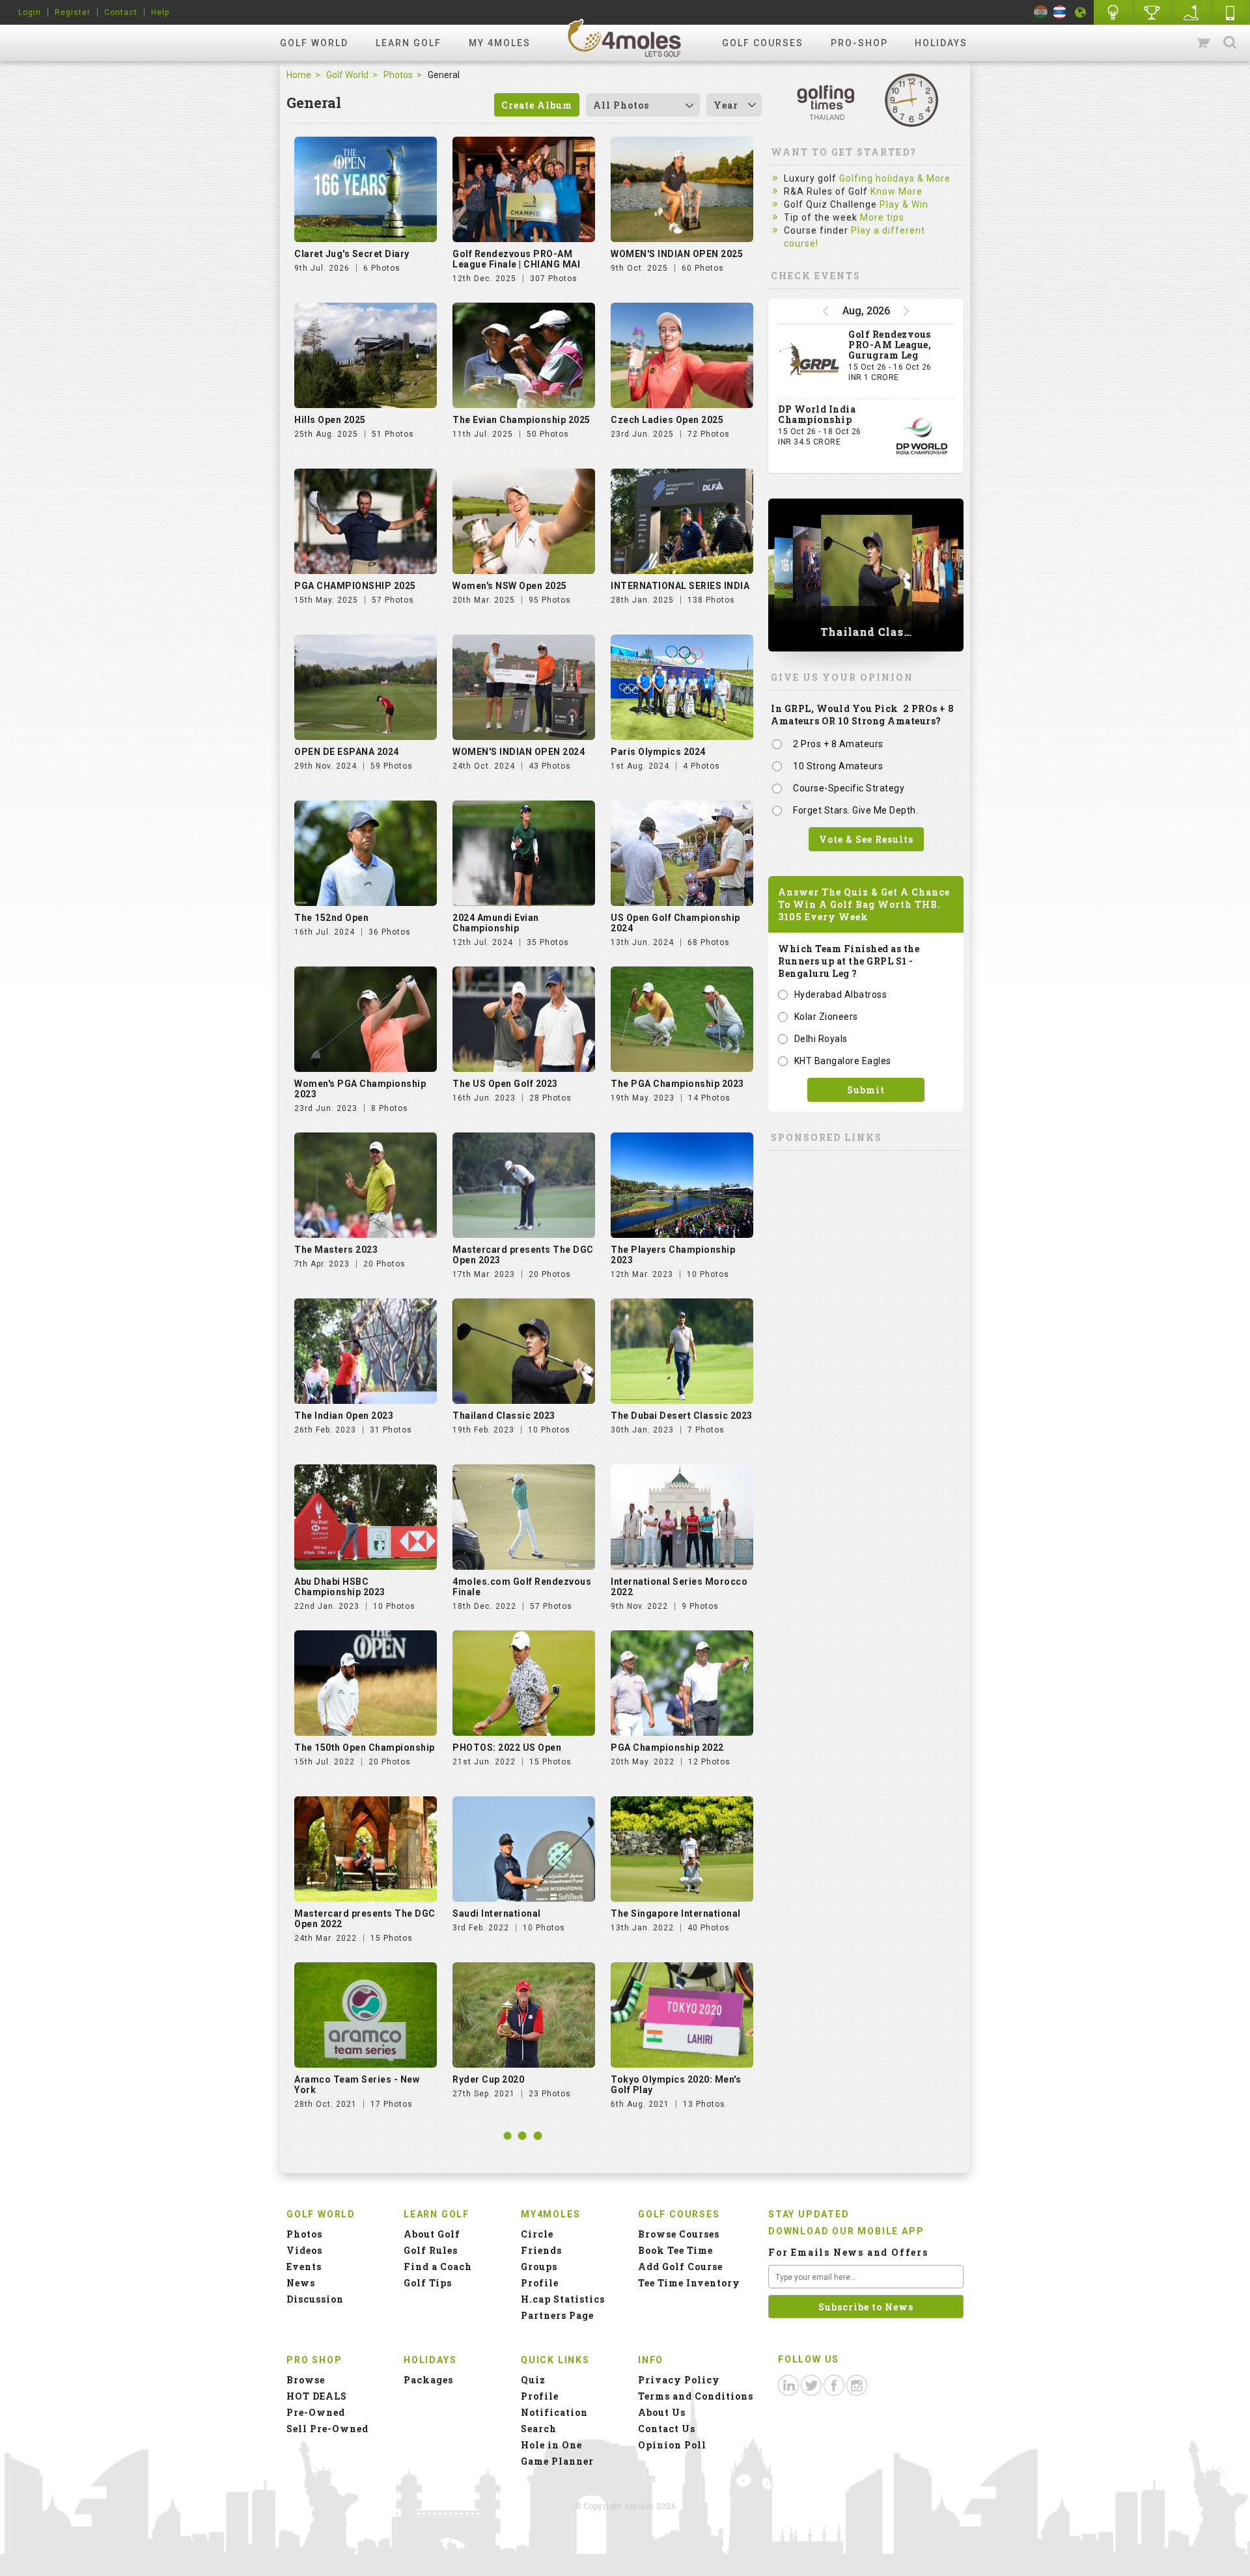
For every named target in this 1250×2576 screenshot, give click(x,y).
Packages (428, 2380)
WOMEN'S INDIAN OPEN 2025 (677, 254)
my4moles (625, 38)
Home (299, 75)
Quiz (533, 2380)
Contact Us (667, 2429)
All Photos (621, 105)
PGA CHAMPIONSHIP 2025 (355, 586)
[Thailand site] (1060, 12)
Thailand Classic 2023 (504, 1416)
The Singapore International (676, 1913)
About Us (662, 2412)
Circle (537, 2234)
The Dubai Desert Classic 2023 (682, 1416)
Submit (866, 1090)
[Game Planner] (1191, 12)
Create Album (537, 105)
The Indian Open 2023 (344, 1416)
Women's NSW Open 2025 (510, 586)
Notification (554, 2412)
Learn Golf (409, 43)
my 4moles (500, 43)
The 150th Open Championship (365, 1747)
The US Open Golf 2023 (505, 1084)
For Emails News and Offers (848, 2252)
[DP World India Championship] (922, 436)
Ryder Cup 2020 (488, 2079)
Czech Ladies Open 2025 (667, 420)
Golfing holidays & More (895, 178)
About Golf (432, 2234)
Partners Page (557, 2315)
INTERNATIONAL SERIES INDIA (680, 586)
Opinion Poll (672, 2445)
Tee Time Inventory (689, 2283)
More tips (882, 217)
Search (1230, 43)
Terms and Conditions (696, 2396)
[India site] (1041, 12)
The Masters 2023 (336, 1250)
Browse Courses (679, 2234)
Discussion (315, 2299)
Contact (121, 12)
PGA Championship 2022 (667, 1747)
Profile (540, 2283)
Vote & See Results (866, 839)
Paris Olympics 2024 (658, 752)
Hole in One (1152, 12)
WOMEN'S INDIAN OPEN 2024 (519, 752)
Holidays (941, 43)
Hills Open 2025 (330, 420)
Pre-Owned (316, 2412)
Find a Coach (438, 2267)
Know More (896, 191)
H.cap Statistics (563, 2299)
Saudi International (497, 1913)
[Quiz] (1113, 12)
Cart (1204, 43)
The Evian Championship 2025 (521, 420)
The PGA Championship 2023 (677, 1084)
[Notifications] (1081, 12)
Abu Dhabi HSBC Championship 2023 (340, 1587)
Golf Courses (763, 43)
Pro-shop (859, 43)
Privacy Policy (679, 2380)
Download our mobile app (846, 2231)
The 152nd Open (331, 918)
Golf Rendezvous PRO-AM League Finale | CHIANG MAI (516, 259)
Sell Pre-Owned (327, 2429)
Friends (541, 2250)
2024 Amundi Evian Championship (496, 923)
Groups (539, 2267)
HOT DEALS (317, 2396)
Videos (304, 2250)
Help (160, 12)
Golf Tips (428, 2283)
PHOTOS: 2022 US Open (507, 1747)
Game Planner (557, 2461)
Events (304, 2267)
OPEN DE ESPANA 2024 (347, 752)
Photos (398, 75)
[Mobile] (1230, 12)
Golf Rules (431, 2250)
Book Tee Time (675, 2250)
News (301, 2283)
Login (30, 12)
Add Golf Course (680, 2267)
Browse (306, 2380)
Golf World (314, 43)
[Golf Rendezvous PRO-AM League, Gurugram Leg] (810, 361)
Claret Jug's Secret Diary (352, 254)
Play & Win (904, 204)
